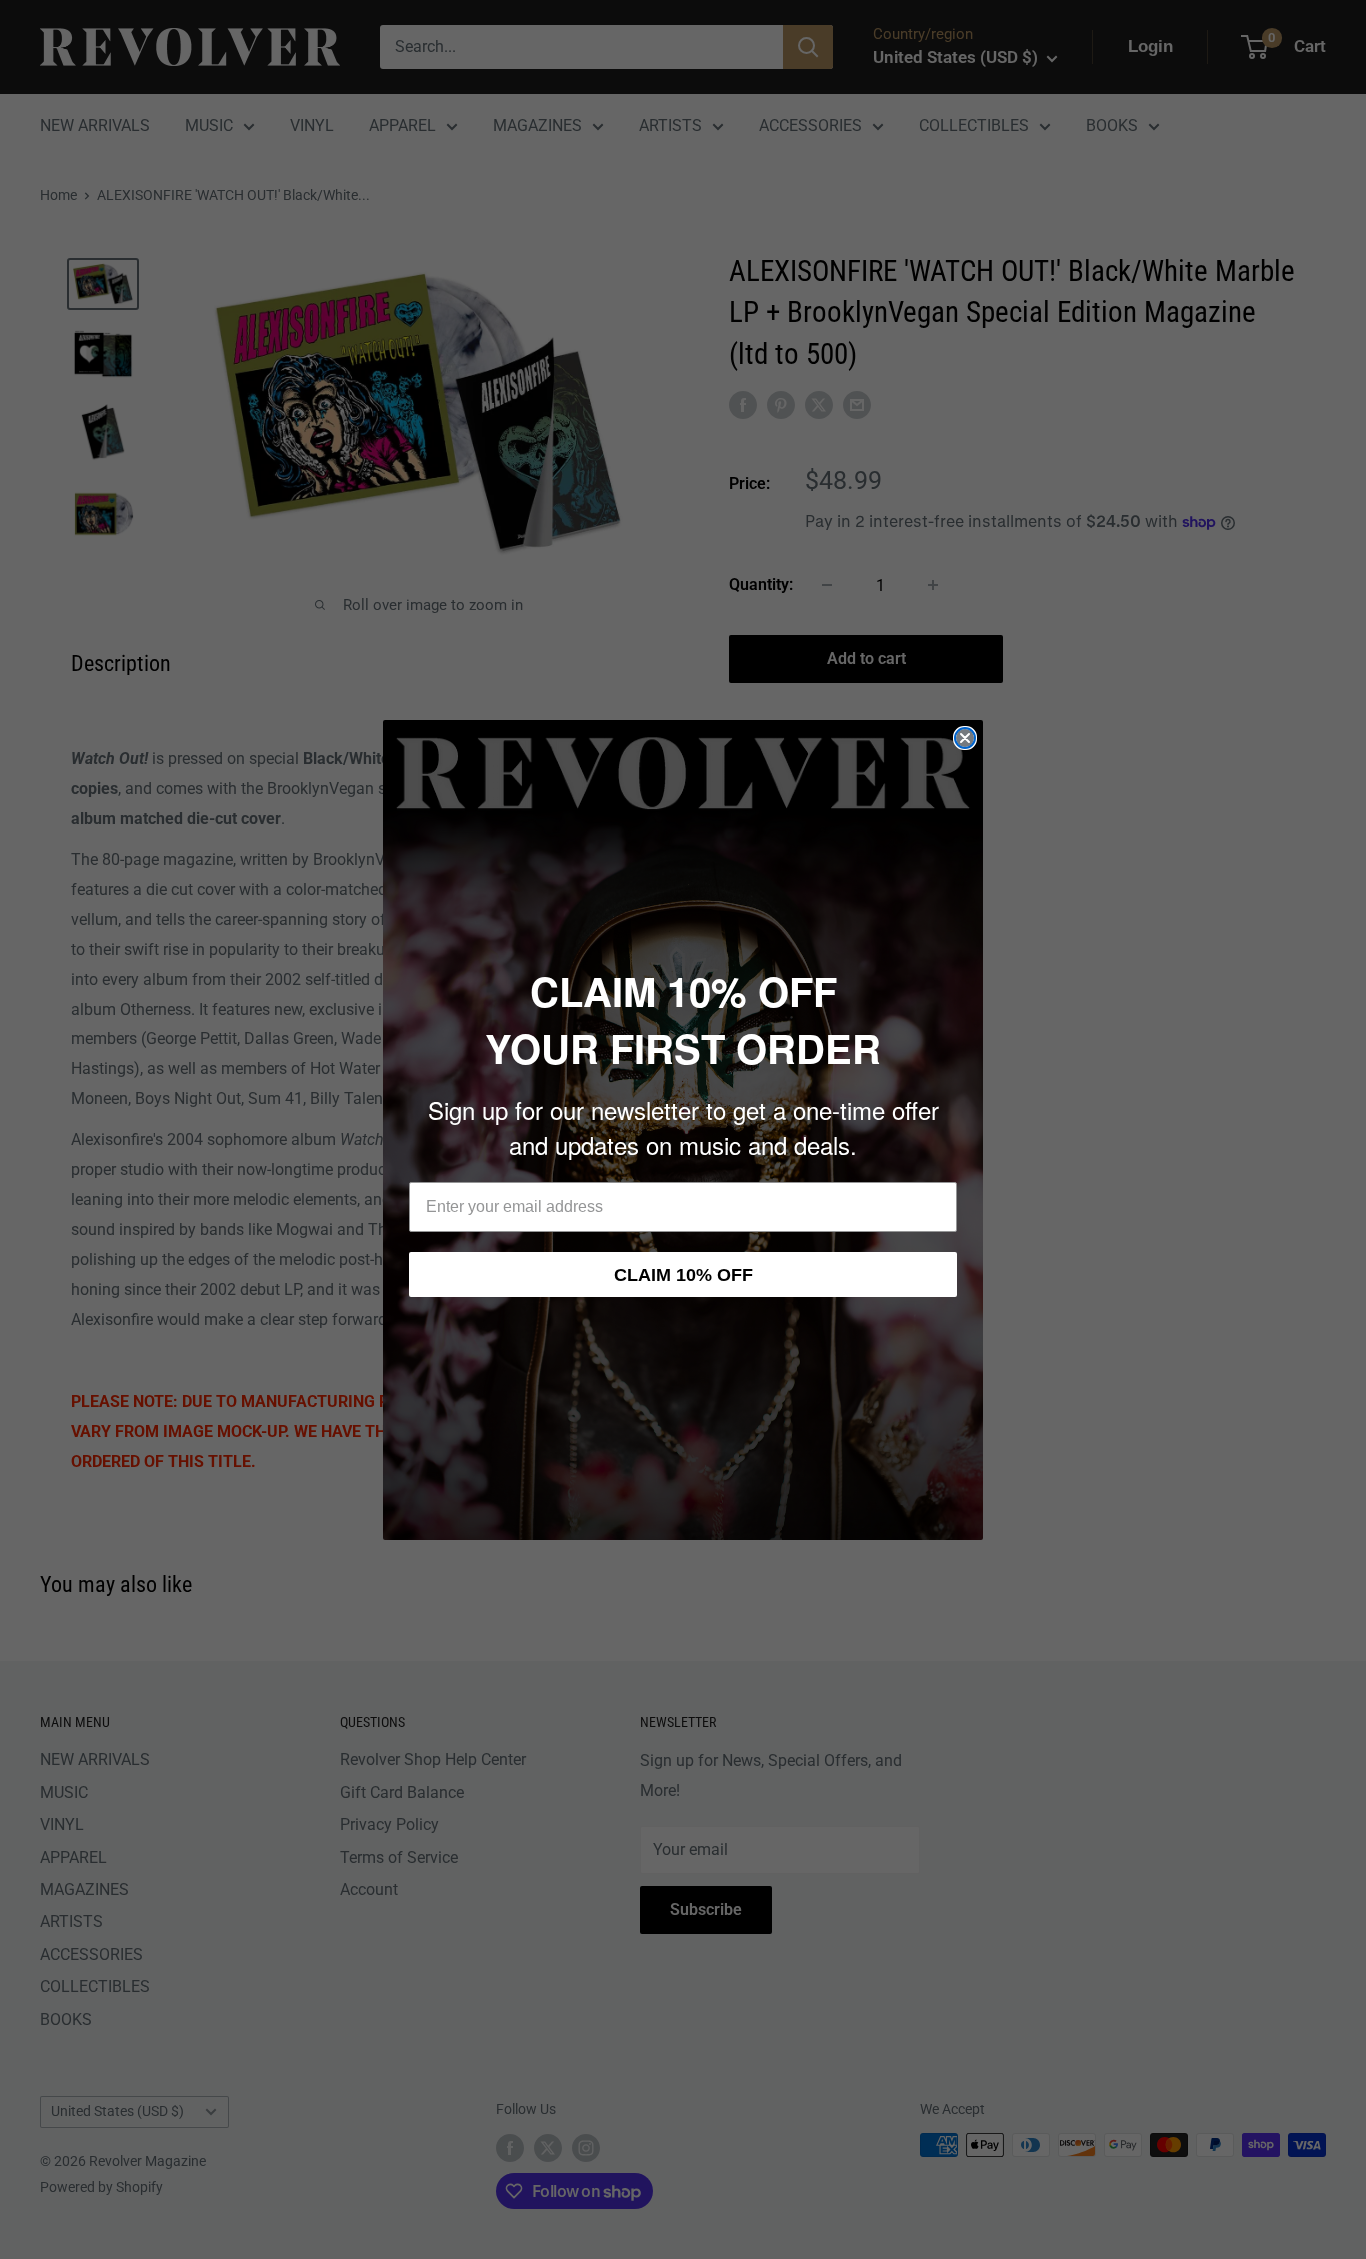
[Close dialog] (965, 738)
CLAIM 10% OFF (683, 1275)
